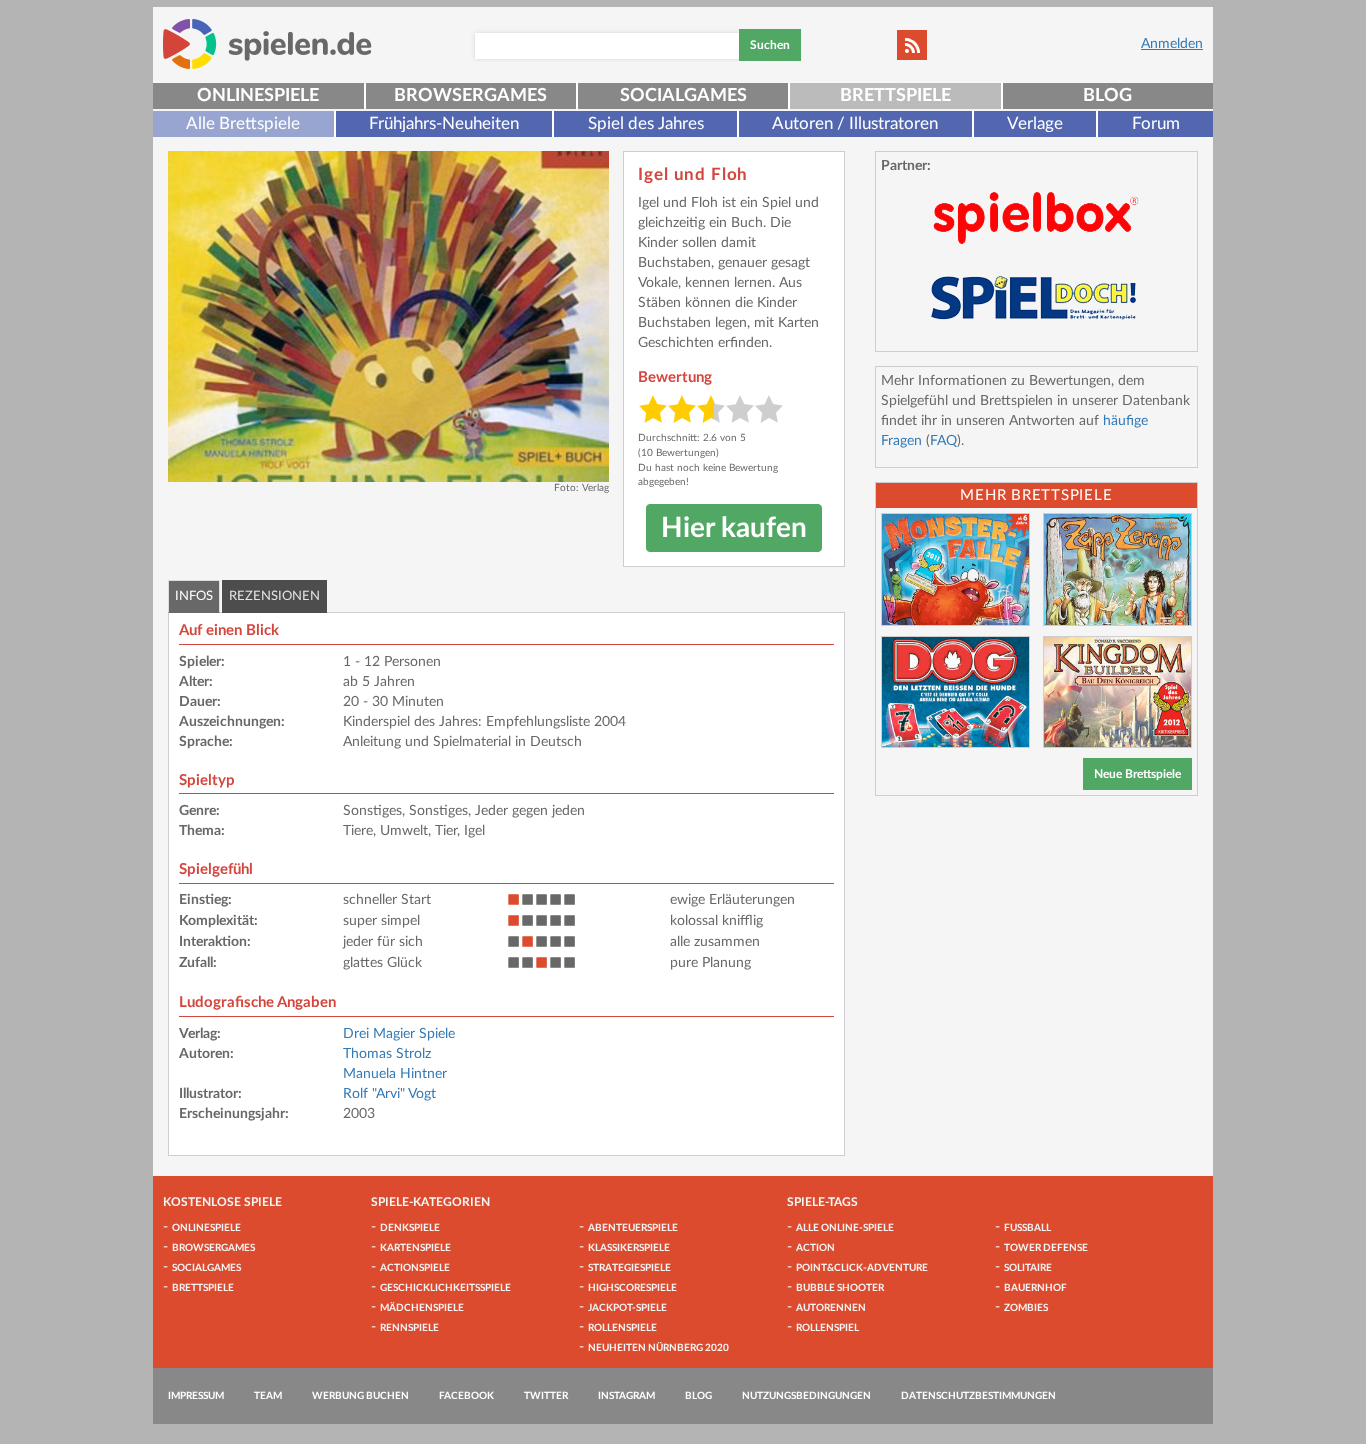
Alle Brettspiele (243, 123)
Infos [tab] (194, 596)
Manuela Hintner (395, 1074)
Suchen (770, 45)
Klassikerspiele (629, 1248)
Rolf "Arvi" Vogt (389, 1094)
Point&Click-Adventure (862, 1268)
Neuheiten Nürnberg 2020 (658, 1348)
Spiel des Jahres (646, 123)
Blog (1107, 96)
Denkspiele (410, 1228)
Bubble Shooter (840, 1288)
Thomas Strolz (387, 1054)
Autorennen (831, 1308)
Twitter (546, 1396)
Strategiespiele (629, 1268)
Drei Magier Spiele (399, 1034)
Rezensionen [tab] (274, 596)
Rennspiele (409, 1328)
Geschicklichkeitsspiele (445, 1288)
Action (815, 1248)
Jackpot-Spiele (627, 1308)
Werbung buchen (360, 1396)
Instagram (626, 1396)
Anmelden (1172, 44)
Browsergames (470, 96)
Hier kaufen (734, 528)
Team (268, 1396)
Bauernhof (1035, 1288)
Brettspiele (895, 96)
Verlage (1035, 123)
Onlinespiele (258, 96)
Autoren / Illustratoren (855, 123)
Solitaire (1028, 1268)
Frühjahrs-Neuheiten (444, 123)
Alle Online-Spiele (845, 1228)
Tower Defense (1046, 1248)
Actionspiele (415, 1268)
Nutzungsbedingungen (806, 1396)
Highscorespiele (632, 1288)
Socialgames (683, 96)
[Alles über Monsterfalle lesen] (955, 569)
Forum (1156, 123)
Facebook (466, 1396)
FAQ (943, 441)
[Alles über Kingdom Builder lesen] (1117, 692)
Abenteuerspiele (633, 1228)
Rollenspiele (622, 1328)
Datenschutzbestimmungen (978, 1396)
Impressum (196, 1396)
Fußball (1027, 1228)
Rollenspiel (827, 1328)
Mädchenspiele (422, 1308)
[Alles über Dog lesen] (955, 692)
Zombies (1026, 1308)
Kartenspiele (415, 1248)
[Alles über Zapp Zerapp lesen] (1117, 569)
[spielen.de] (267, 44)
